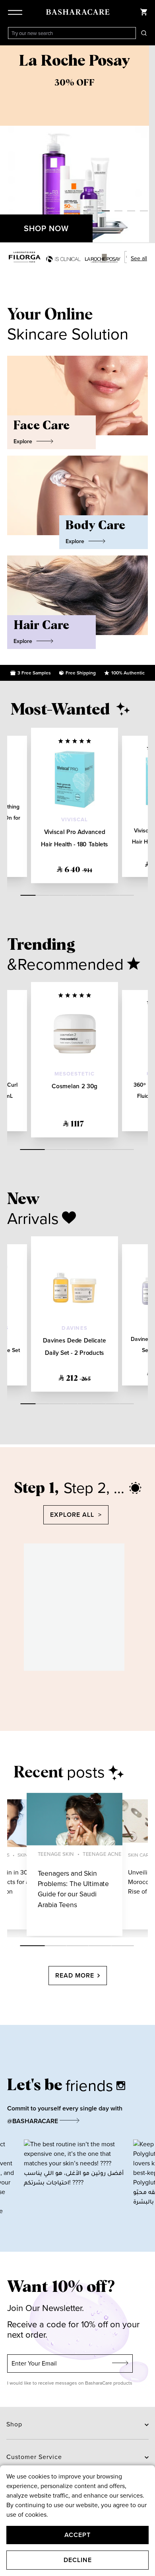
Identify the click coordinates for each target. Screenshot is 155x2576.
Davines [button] (74, 1328)
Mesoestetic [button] (75, 1074)
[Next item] (147, 144)
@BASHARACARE (33, 2121)
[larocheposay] (103, 258)
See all (139, 258)
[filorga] (25, 257)
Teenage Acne (102, 1854)
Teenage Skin (56, 1854)
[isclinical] (63, 259)
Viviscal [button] (75, 820)
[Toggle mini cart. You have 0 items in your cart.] (144, 12)
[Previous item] (8, 144)
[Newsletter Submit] (120, 2364)
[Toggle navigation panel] (17, 12)
